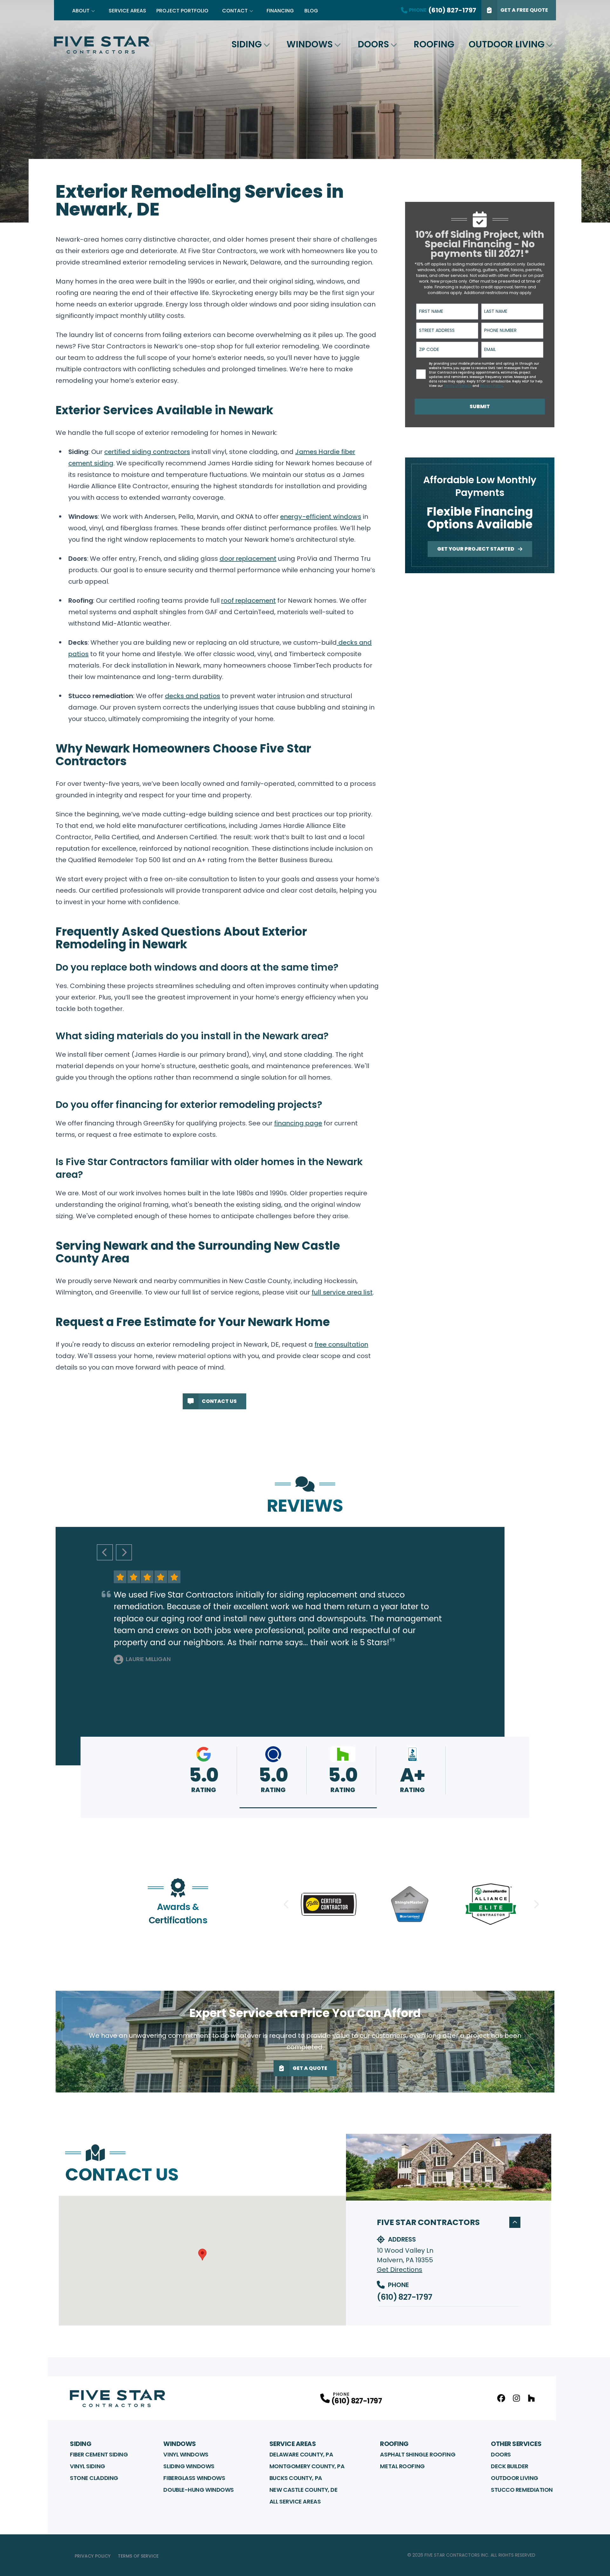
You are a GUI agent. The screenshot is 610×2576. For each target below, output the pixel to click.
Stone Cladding (94, 2478)
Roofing (434, 44)
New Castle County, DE (304, 2490)
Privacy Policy (93, 2556)
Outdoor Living (507, 44)
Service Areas (127, 11)
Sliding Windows (189, 2466)
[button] (308, 1808)
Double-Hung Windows (198, 2490)
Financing (280, 11)
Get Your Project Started (476, 549)
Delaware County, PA (301, 2454)
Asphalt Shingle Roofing (418, 2454)
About (81, 11)
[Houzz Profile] (531, 2398)
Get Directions (400, 2270)
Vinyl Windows (186, 2454)
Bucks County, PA (296, 2478)
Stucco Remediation (522, 2490)
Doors (373, 44)
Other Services (516, 2444)
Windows (310, 44)
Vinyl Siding (88, 2466)
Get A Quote (310, 2068)
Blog (311, 11)
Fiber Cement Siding (99, 2454)
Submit (480, 406)
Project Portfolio (182, 11)
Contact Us (219, 1401)
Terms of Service (138, 2556)
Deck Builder (510, 2466)
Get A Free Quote (524, 10)
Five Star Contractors (428, 2222)
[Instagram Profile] (516, 2398)
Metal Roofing (402, 2466)
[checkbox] (421, 374)
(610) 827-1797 (404, 2297)
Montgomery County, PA (307, 2466)
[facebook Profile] (501, 2398)
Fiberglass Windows (194, 2478)
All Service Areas (295, 2501)
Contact (235, 11)
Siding (247, 44)
